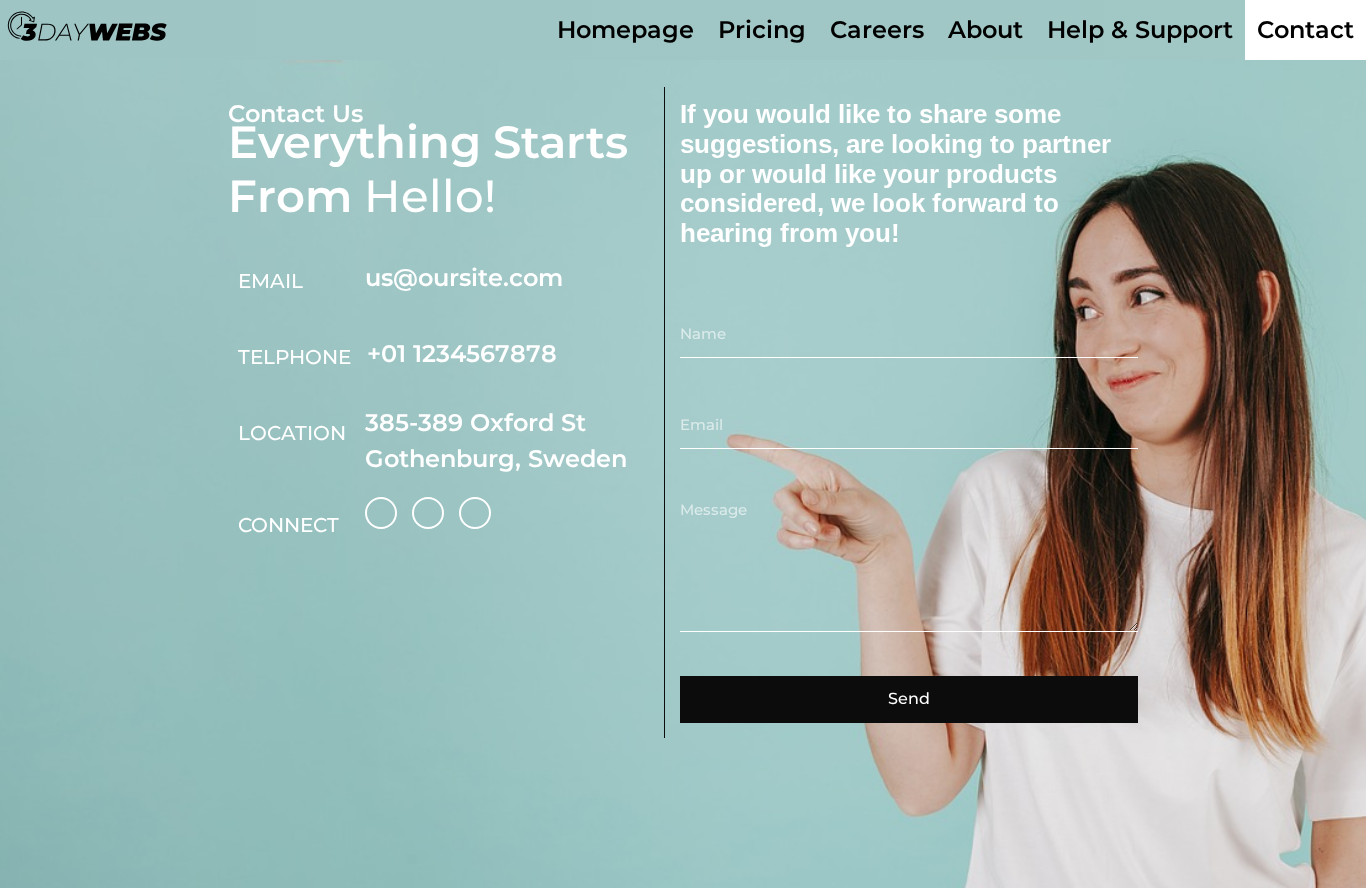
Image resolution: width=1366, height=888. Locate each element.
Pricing (762, 29)
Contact (1305, 29)
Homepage (625, 29)
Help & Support (1140, 29)
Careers (877, 29)
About (985, 29)
